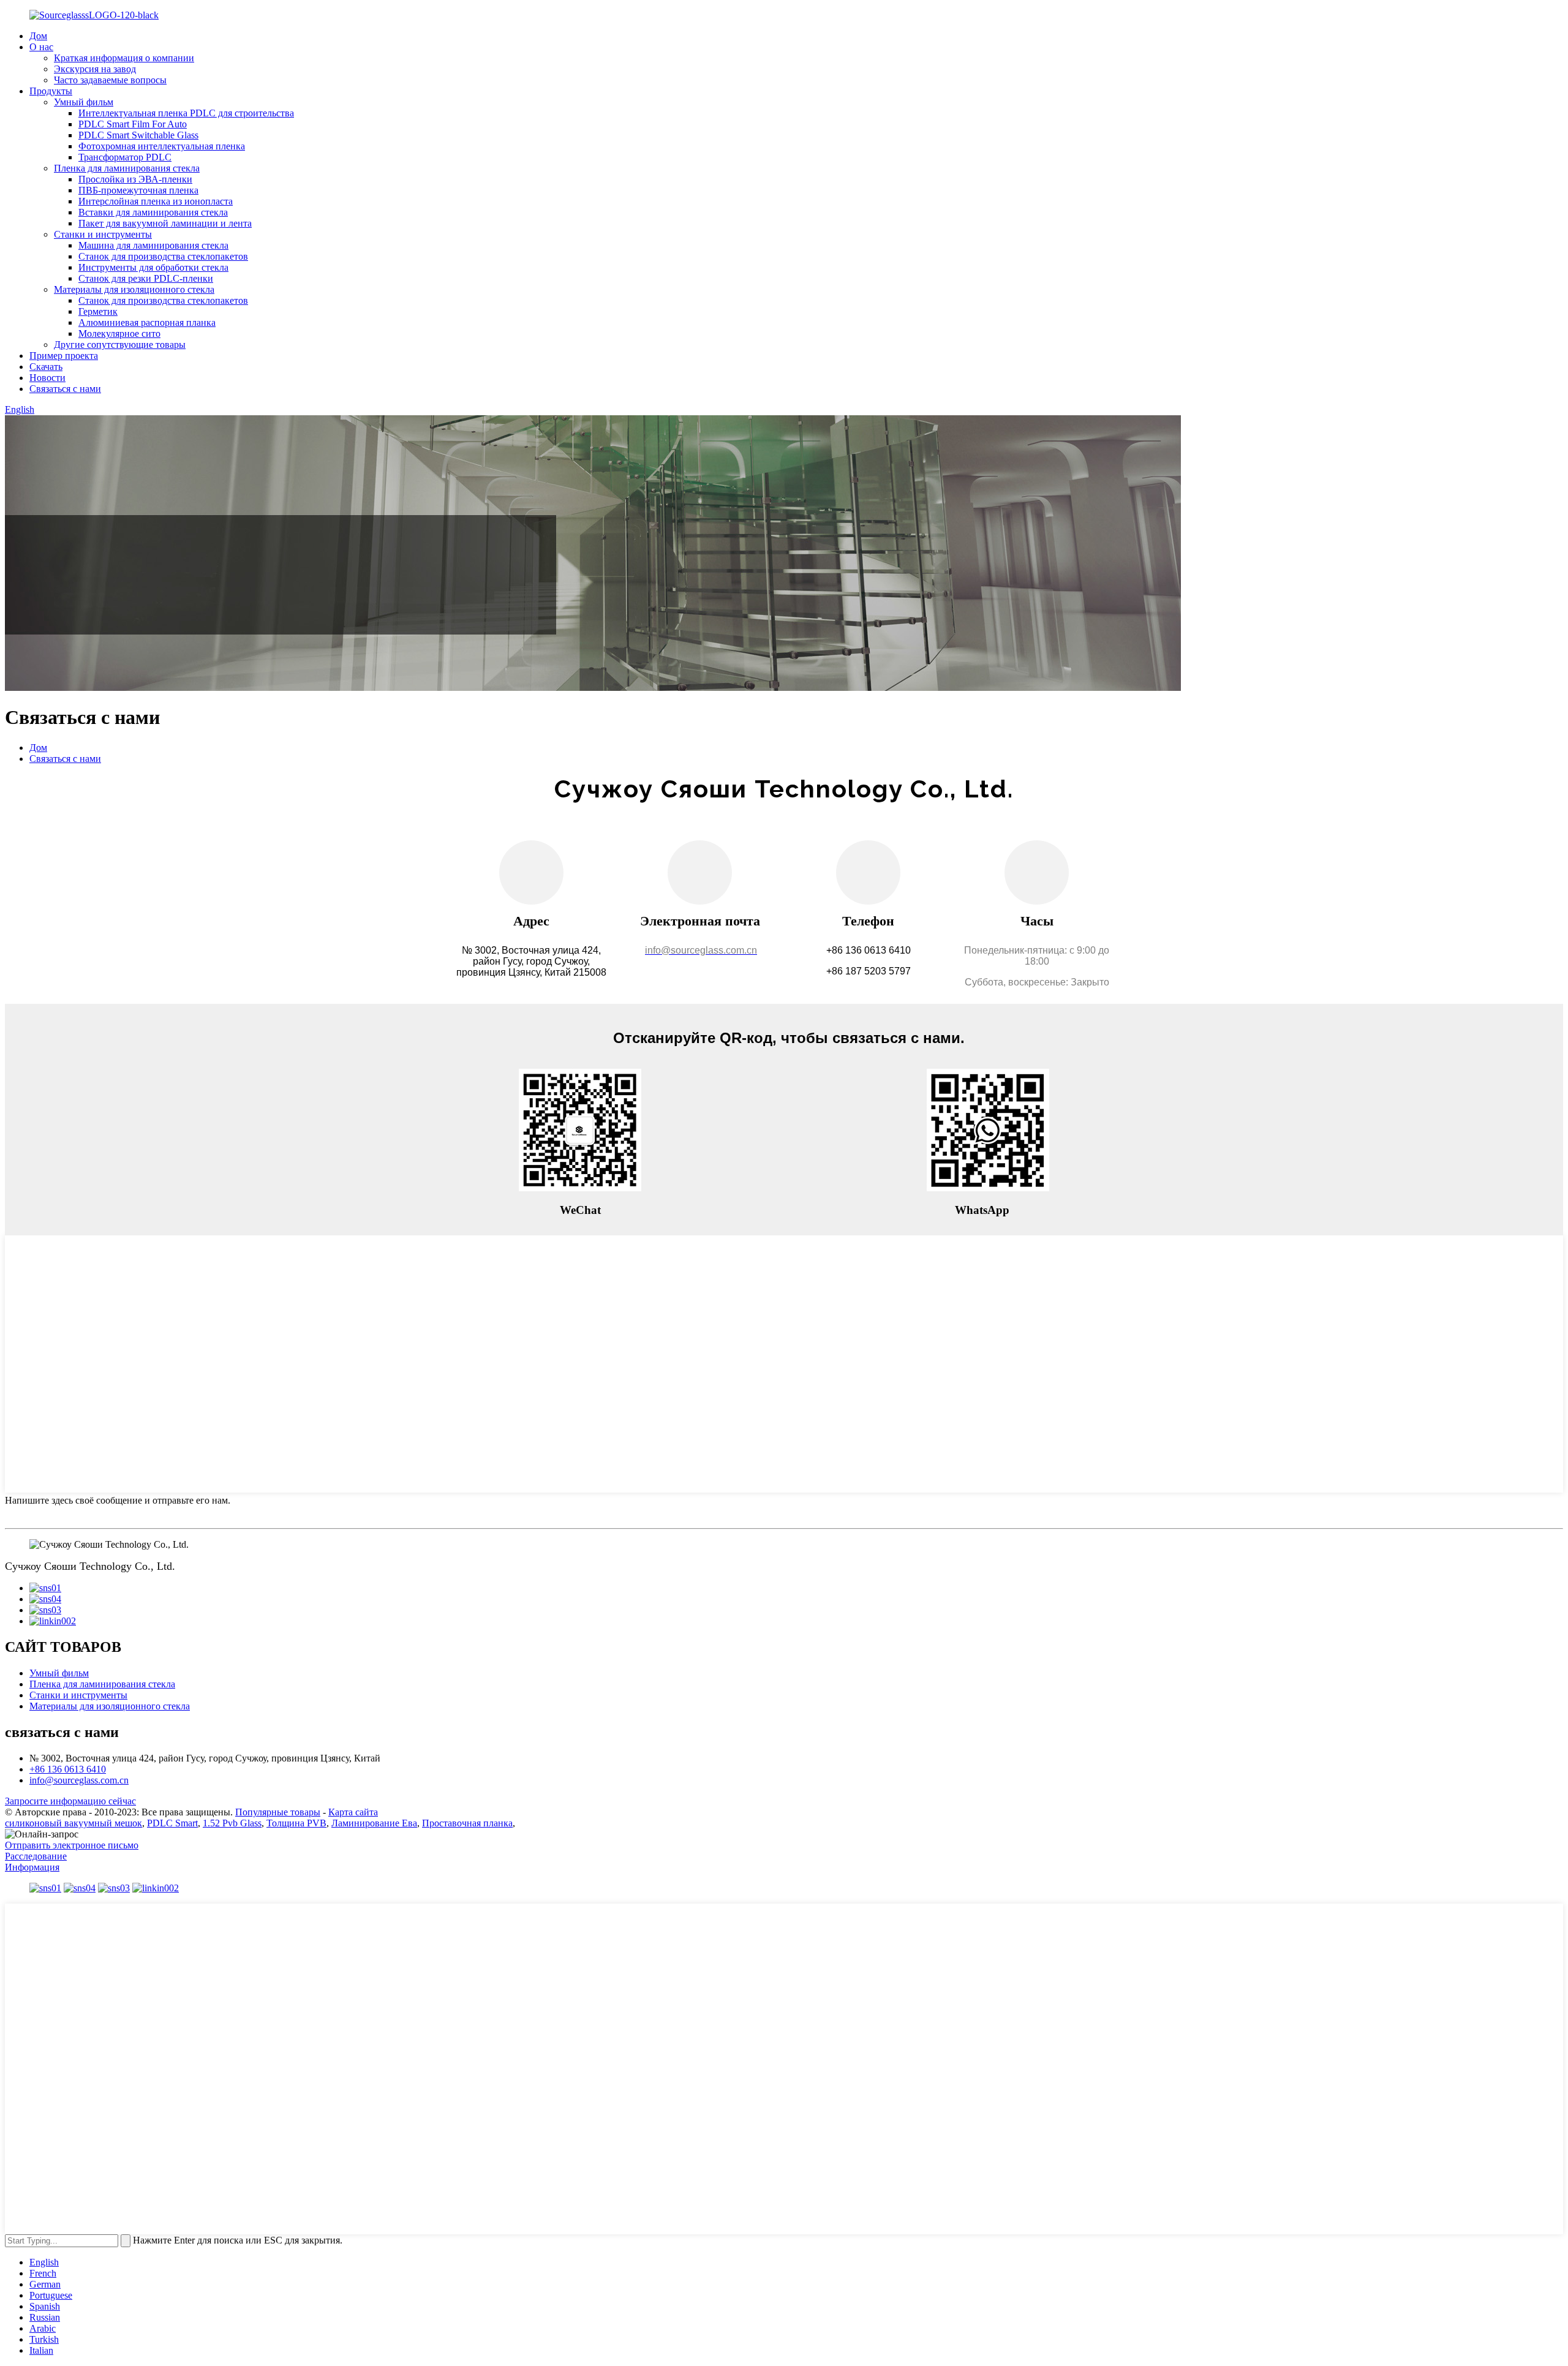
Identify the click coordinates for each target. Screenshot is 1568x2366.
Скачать (46, 367)
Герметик (98, 311)
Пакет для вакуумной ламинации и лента (165, 223)
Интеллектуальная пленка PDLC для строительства (186, 113)
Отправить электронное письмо (72, 1845)
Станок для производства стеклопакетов (163, 256)
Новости (47, 378)
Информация (32, 1867)
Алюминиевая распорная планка (147, 322)
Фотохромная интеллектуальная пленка (162, 146)
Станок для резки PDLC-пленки (146, 278)
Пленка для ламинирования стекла (127, 168)
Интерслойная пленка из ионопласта (156, 201)
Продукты (51, 91)
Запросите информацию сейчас (70, 1801)
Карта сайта (353, 1812)
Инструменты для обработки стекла (153, 267)
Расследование (36, 1856)
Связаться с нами (65, 389)
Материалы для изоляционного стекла (134, 289)
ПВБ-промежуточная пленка (138, 190)
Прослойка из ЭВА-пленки (135, 179)
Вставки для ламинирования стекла (153, 212)
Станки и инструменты (103, 234)
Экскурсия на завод (95, 69)
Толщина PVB (296, 1823)
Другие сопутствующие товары (120, 345)
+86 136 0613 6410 (68, 1769)
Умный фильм (84, 102)
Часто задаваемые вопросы (110, 80)
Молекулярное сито (119, 333)
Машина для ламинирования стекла (153, 245)
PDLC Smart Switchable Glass (138, 135)
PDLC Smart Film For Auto (133, 124)
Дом (38, 36)
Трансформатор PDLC (125, 157)
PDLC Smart (172, 1823)
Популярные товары (278, 1812)
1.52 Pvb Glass (232, 1823)
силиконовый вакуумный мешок (73, 1823)
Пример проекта (64, 356)
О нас (41, 47)
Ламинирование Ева (374, 1823)
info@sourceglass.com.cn (79, 1780)
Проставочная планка (467, 1823)
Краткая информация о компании (124, 58)
